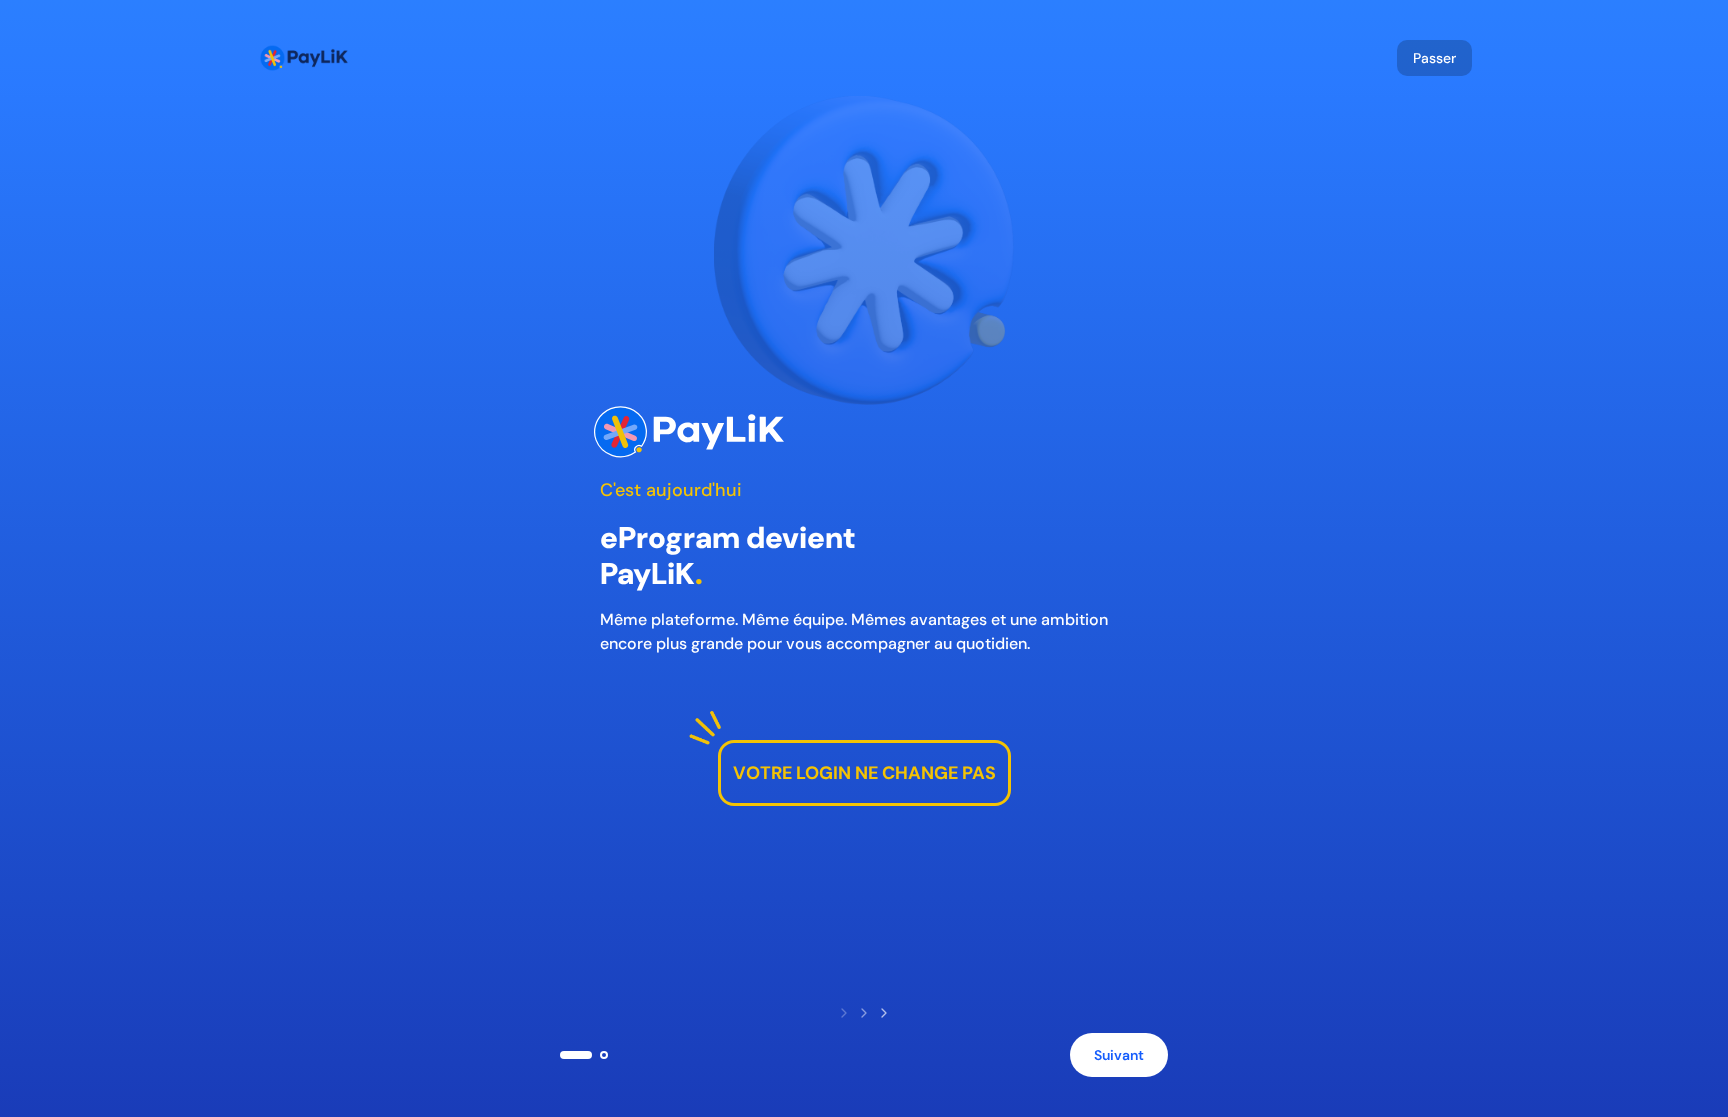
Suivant (1119, 1055)
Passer (1434, 58)
